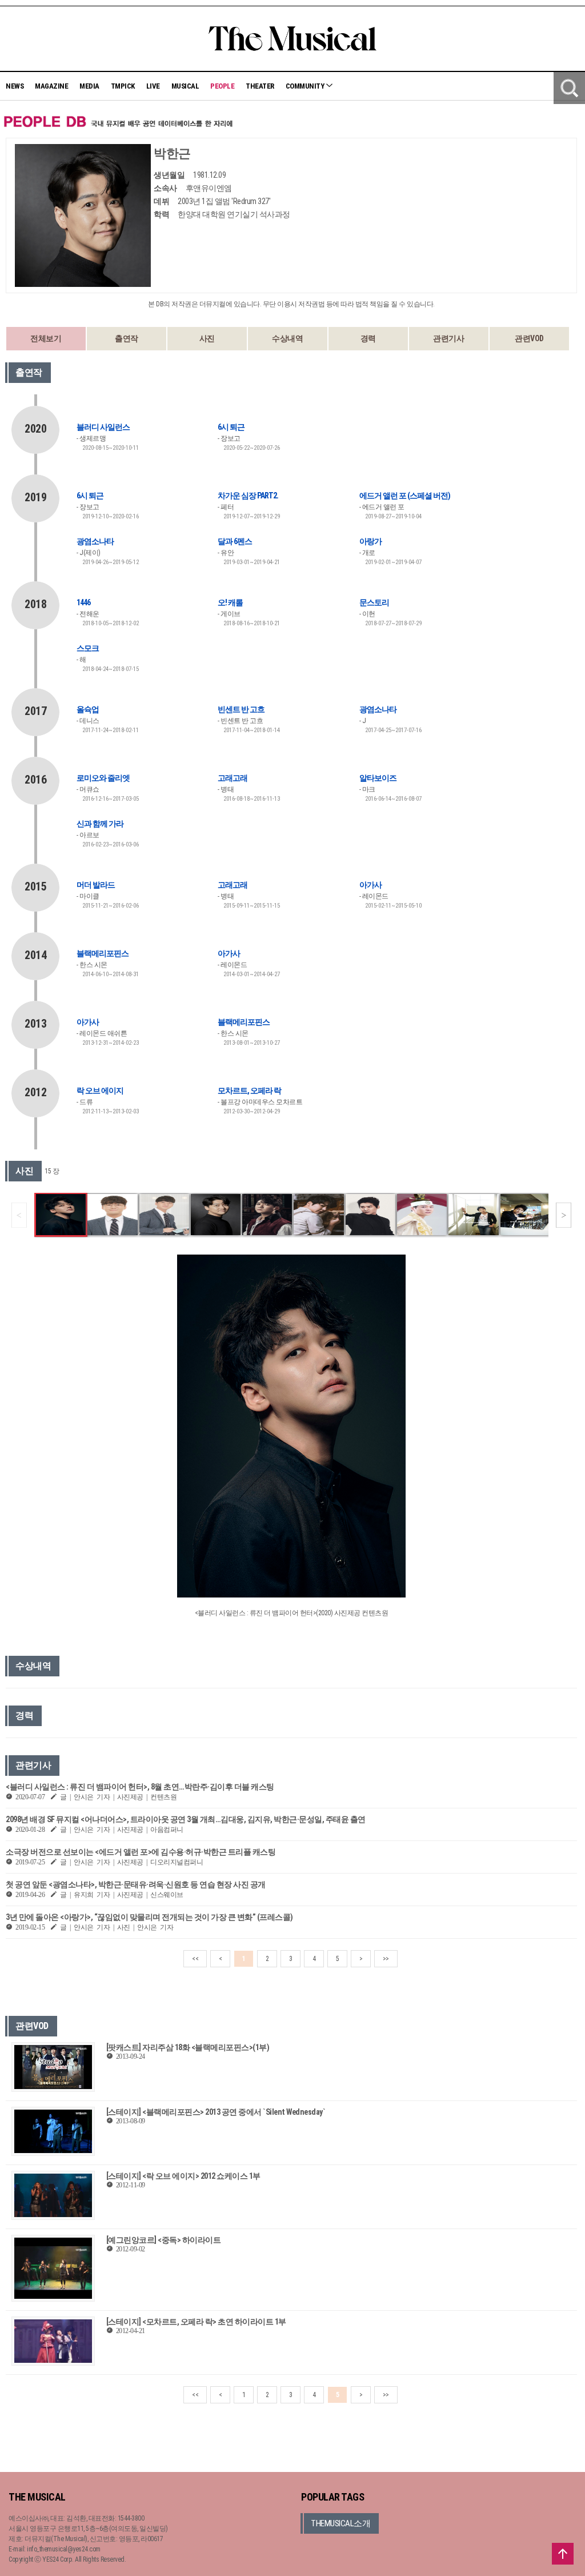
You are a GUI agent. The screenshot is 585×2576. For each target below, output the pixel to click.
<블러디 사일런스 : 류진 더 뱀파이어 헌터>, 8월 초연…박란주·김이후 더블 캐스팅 (140, 1787)
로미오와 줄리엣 (103, 778)
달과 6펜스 (235, 541)
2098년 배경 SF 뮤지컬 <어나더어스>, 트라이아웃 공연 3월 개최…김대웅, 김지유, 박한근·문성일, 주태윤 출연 (186, 1819)
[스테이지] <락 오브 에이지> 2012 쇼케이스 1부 (183, 2176)
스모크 (88, 648)
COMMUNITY (306, 86)
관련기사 (448, 338)
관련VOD (529, 338)
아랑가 (370, 541)
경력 (368, 338)
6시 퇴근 (231, 427)
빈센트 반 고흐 (241, 709)
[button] (564, 1215)
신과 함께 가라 (100, 824)
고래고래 (233, 778)
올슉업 (88, 709)
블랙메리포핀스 (103, 953)
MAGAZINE (51, 86)
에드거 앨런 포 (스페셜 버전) (405, 496)
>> (386, 1959)
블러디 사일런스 (103, 427)
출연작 (127, 338)
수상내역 (287, 338)
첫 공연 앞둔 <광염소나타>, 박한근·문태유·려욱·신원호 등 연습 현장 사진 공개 (136, 1884)
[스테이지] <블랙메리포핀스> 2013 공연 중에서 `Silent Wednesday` (216, 2112)
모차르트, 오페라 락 (249, 1091)
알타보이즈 (378, 778)
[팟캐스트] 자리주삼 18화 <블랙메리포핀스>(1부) (188, 2047)
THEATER (260, 86)
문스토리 (374, 602)
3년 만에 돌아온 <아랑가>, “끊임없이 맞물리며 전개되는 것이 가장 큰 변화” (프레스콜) (149, 1917)
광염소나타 (95, 541)
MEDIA (89, 86)
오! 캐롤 (230, 602)
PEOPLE (222, 86)
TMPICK (123, 86)
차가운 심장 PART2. (248, 496)
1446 (83, 602)
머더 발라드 (96, 885)
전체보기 (46, 338)
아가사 (370, 885)
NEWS (15, 86)
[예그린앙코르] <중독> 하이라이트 (164, 2240)
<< (195, 1959)
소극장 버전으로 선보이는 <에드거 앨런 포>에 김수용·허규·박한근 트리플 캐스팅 (141, 1852)
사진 (207, 338)
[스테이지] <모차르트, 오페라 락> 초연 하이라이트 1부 (196, 2322)
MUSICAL (185, 86)
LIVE (153, 86)
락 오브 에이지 (100, 1091)
